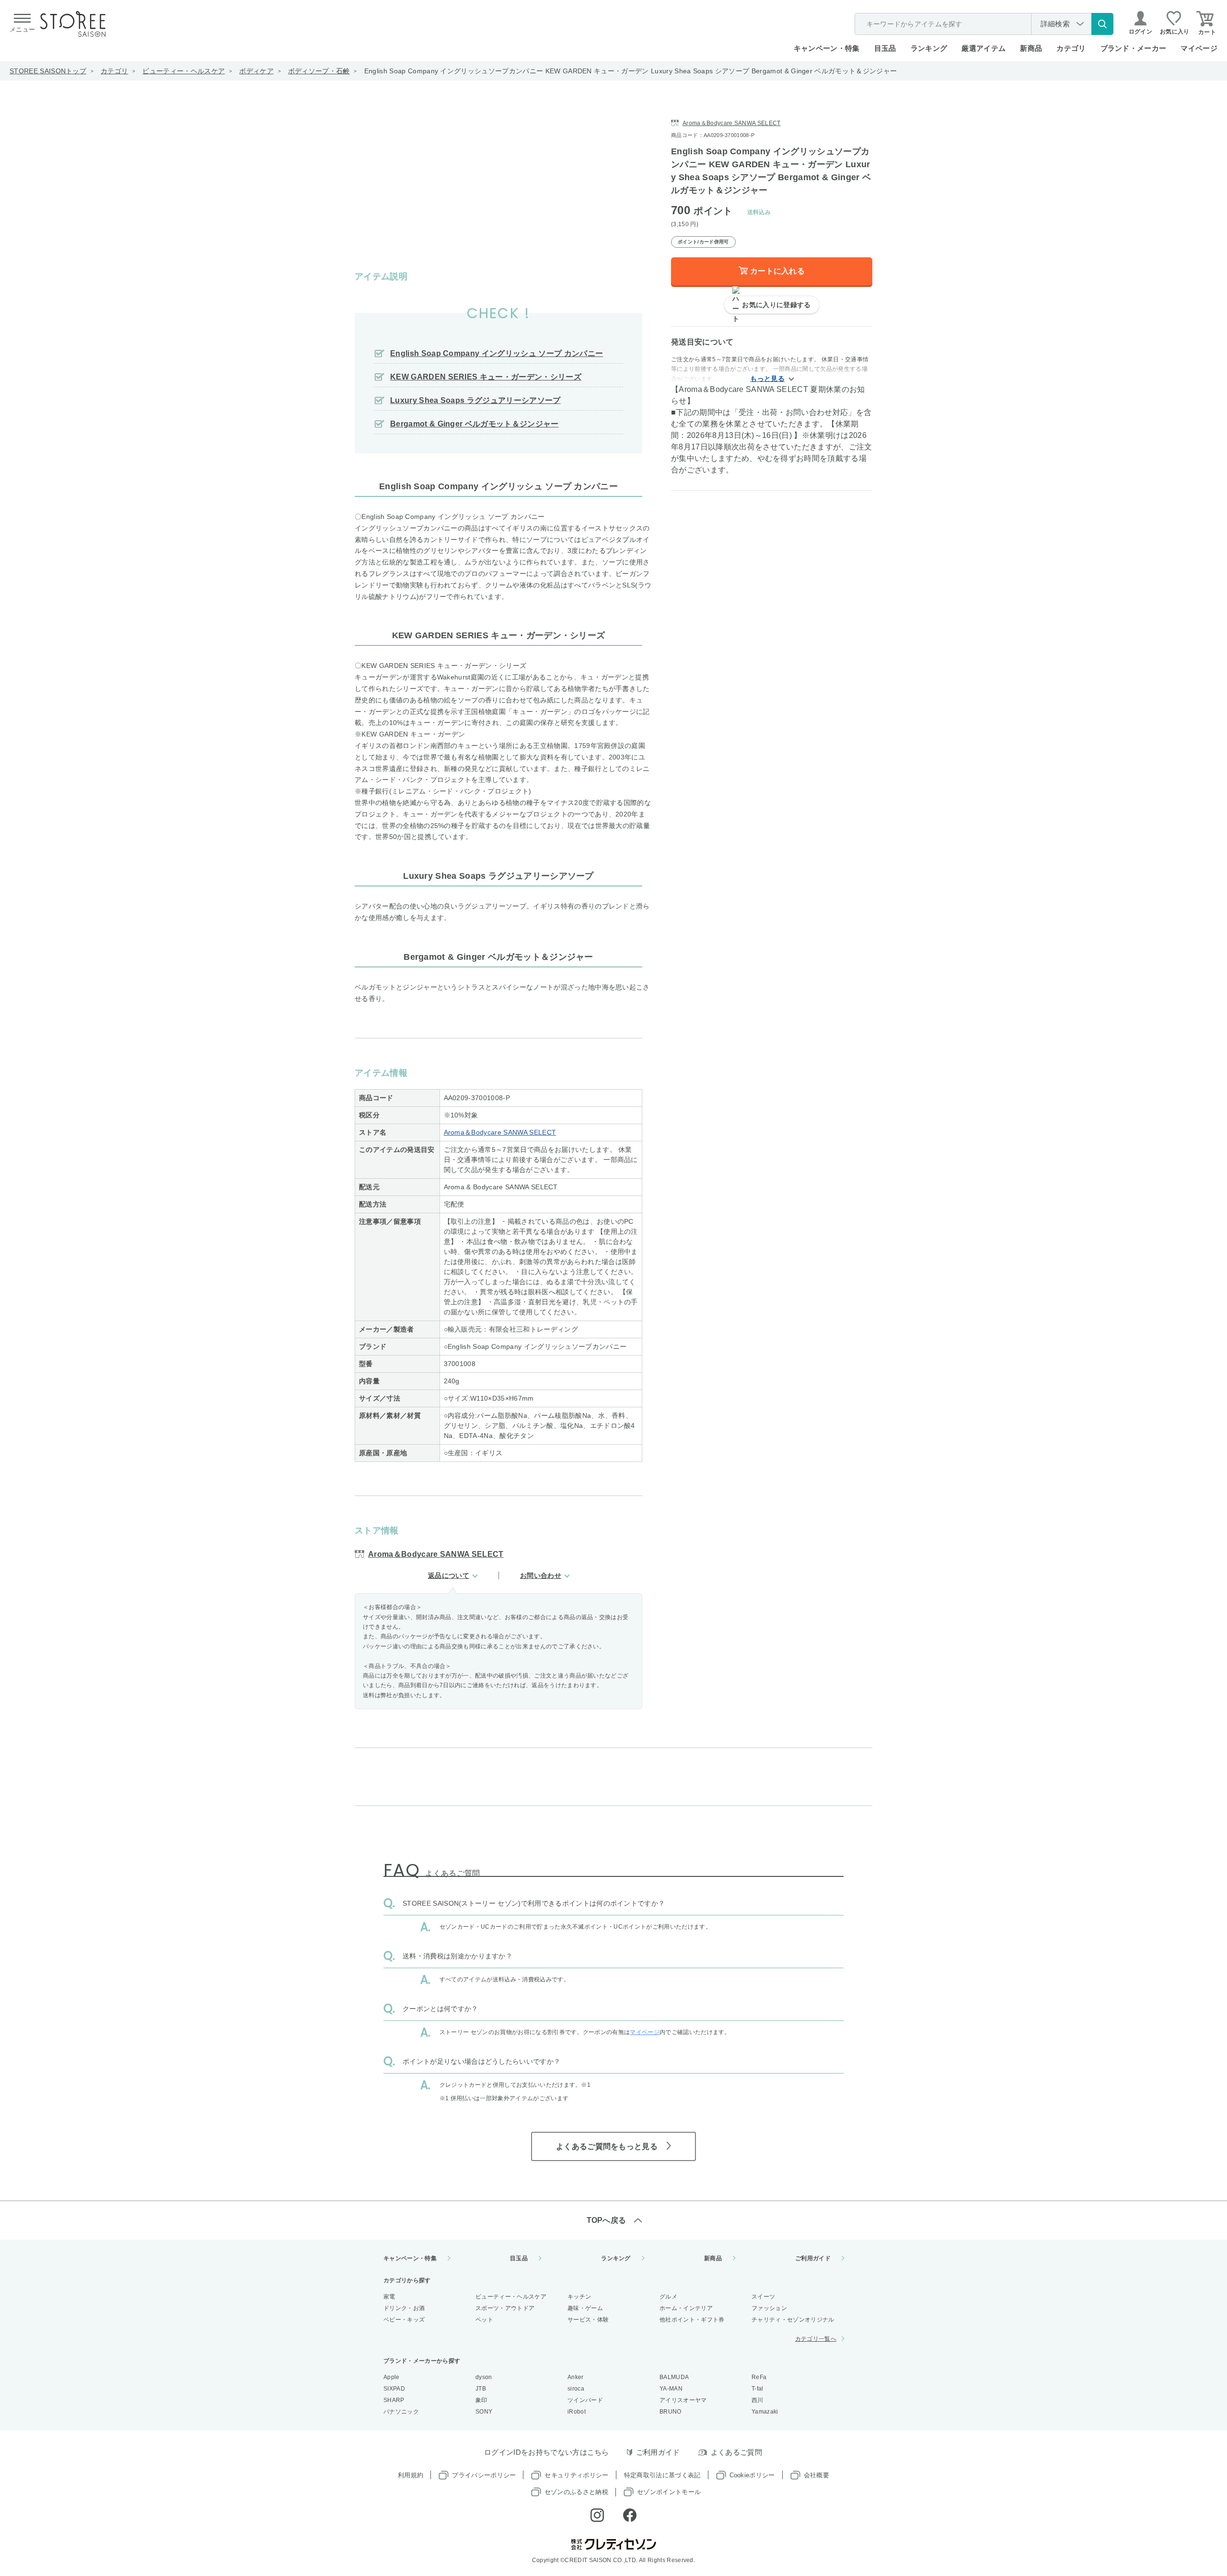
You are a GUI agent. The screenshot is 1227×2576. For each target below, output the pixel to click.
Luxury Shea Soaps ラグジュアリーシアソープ (475, 400)
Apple (392, 2377)
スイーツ (763, 2297)
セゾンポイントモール (669, 2492)
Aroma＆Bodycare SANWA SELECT (500, 1132)
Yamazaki (765, 2412)
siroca (576, 2389)
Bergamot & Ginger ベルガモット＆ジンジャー (475, 424)
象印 (481, 2400)
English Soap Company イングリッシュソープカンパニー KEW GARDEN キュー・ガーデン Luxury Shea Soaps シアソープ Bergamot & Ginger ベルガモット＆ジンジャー (631, 71)
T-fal (758, 2389)
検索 (1102, 24)
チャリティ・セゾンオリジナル (793, 2320)
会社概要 (816, 2475)
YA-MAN (671, 2389)
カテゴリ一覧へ (816, 2339)
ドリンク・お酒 (404, 2308)
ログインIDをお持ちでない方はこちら (547, 2452)
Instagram (597, 2515)
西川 (758, 2400)
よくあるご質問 (736, 2452)
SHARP (394, 2400)
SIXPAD (394, 2389)
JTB (481, 2389)
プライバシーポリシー (484, 2475)
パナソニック (401, 2412)
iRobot (577, 2412)
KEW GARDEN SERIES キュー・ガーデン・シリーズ (486, 377)
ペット (484, 2320)
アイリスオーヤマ (683, 2400)
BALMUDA (674, 2377)
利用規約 (411, 2475)
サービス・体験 (588, 2320)
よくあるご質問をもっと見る (607, 2146)
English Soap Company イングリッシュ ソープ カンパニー (497, 353)
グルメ (668, 2297)
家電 (389, 2297)
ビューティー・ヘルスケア (184, 71)
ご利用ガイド (813, 2258)
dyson (484, 2377)
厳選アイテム (984, 48)
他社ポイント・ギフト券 (692, 2320)
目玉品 (885, 48)
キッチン (579, 2297)
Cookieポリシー (752, 2475)
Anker (576, 2377)
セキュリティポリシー (576, 2475)
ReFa (759, 2377)
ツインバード (585, 2400)
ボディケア (256, 71)
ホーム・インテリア (686, 2308)
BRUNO (671, 2412)
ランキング (929, 48)
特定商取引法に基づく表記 (662, 2475)
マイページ (1199, 48)
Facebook (630, 2515)
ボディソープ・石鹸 (319, 71)
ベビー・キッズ (404, 2320)
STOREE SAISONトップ (48, 71)
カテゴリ (114, 71)
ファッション (769, 2308)
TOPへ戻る (607, 2220)
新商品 (1031, 48)
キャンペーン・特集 (827, 48)
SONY (484, 2412)
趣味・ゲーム (585, 2308)
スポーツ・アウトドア (505, 2308)
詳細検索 (1055, 24)
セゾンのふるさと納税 (576, 2492)
